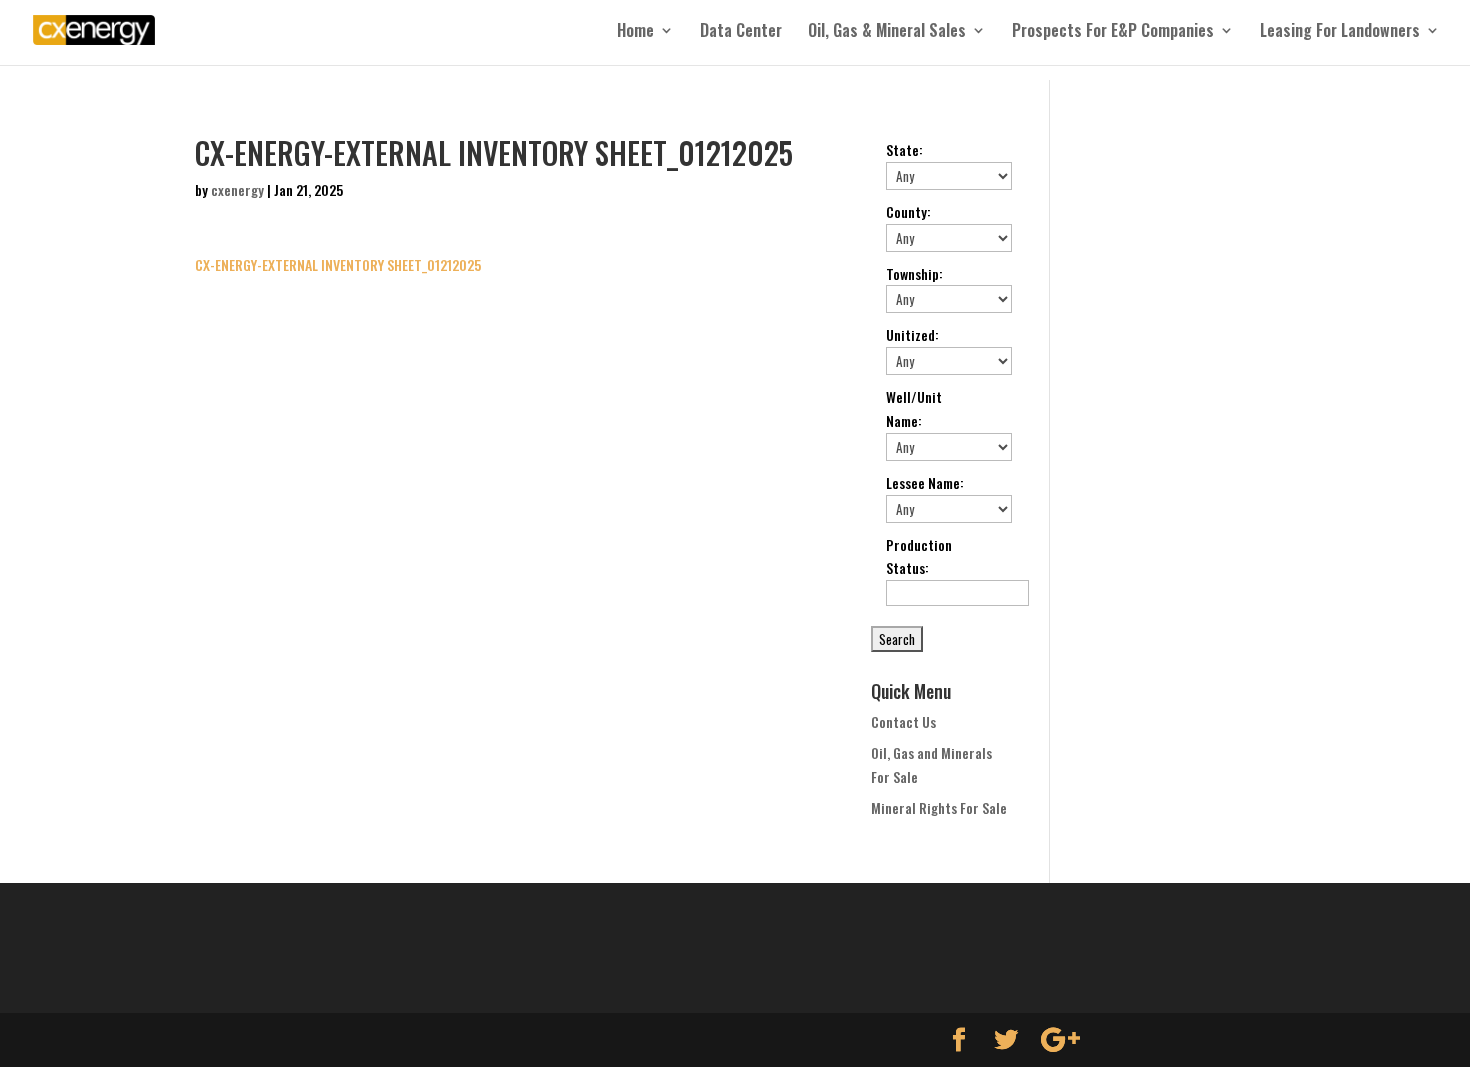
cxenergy (237, 189)
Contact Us (903, 721)
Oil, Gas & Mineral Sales (887, 32)
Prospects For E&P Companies (1113, 32)
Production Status (919, 556)
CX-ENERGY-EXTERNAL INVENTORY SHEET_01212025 (338, 264)
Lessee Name (925, 482)
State (904, 149)
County (908, 211)
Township (914, 273)
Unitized (912, 334)
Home (635, 32)
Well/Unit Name (914, 408)
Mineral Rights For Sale (939, 807)
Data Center (741, 32)
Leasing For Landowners (1340, 32)
